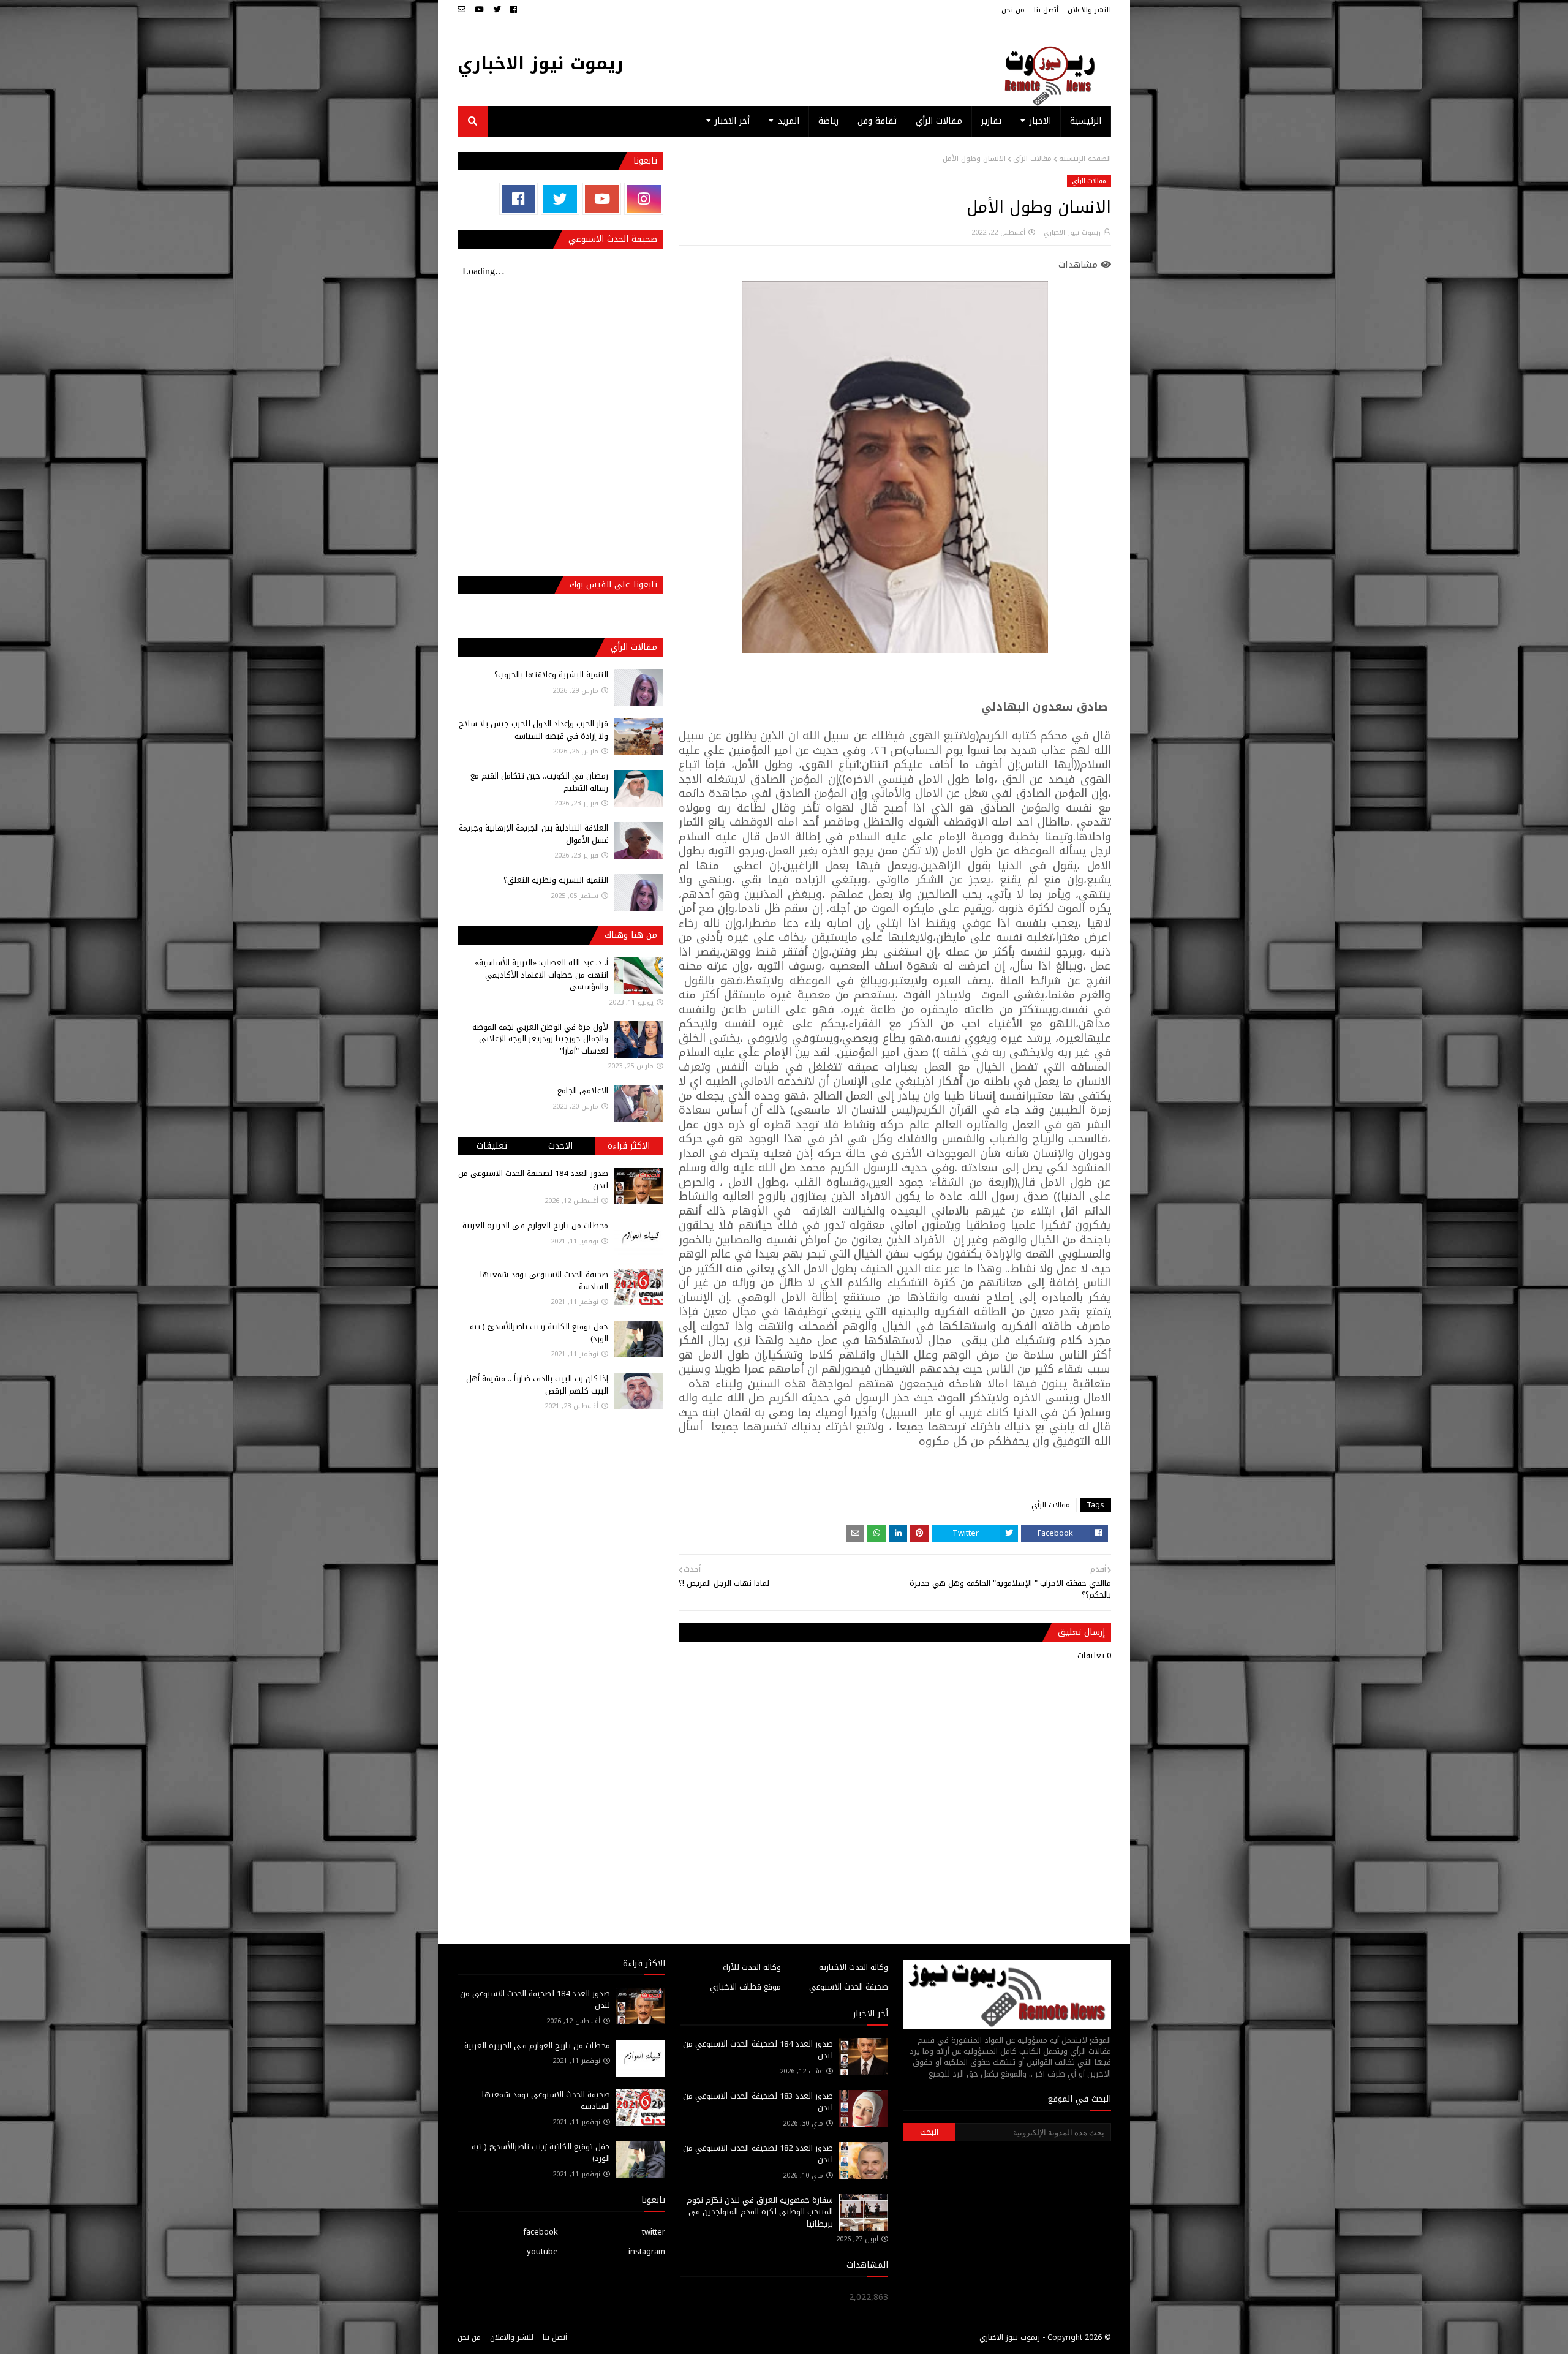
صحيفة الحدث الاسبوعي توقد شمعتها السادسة (544, 1281)
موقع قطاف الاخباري (745, 1987)
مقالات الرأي (1032, 159)
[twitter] (497, 10)
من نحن (1013, 10)
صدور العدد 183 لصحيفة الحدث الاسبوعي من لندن (758, 2102)
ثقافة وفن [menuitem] (877, 121)
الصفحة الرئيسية (1085, 159)
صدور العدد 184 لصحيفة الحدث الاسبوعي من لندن (533, 1179)
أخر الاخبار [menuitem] (732, 121)
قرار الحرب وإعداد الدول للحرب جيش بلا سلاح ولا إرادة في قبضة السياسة (533, 730)
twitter (654, 2232)
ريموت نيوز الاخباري (541, 63)
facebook (541, 2232)
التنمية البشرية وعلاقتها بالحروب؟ (551, 675)
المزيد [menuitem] (789, 121)
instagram (647, 2251)
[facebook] (514, 10)
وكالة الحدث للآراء (752, 1967)
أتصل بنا (1046, 10)
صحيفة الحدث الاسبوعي (849, 1987)
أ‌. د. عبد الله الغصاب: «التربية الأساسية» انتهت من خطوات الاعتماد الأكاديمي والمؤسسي (541, 975)
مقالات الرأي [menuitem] (939, 121)
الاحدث (560, 1146)
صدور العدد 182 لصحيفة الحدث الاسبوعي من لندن (758, 2154)
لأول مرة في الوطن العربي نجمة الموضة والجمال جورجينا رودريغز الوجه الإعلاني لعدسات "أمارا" (540, 1039)
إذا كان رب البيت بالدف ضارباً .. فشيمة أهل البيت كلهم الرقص (537, 1385)
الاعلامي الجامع (583, 1091)
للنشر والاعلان (1089, 10)
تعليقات (492, 1146)
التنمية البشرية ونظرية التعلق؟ (556, 880)
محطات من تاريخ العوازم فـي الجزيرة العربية (535, 1225)
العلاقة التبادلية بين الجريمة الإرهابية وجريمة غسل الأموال (533, 834)
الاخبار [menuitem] (1040, 121)
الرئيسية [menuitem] (1086, 121)
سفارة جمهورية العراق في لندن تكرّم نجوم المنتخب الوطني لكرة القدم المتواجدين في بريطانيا (760, 2212)
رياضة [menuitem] (828, 121)
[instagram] (643, 199)
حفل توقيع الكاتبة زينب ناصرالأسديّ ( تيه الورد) (539, 1333)
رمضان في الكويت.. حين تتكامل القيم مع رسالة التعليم (539, 782)
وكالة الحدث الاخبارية (854, 1967)
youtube (542, 2251)
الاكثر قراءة (629, 1146)
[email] (463, 10)
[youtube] (479, 10)
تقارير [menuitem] (991, 121)
